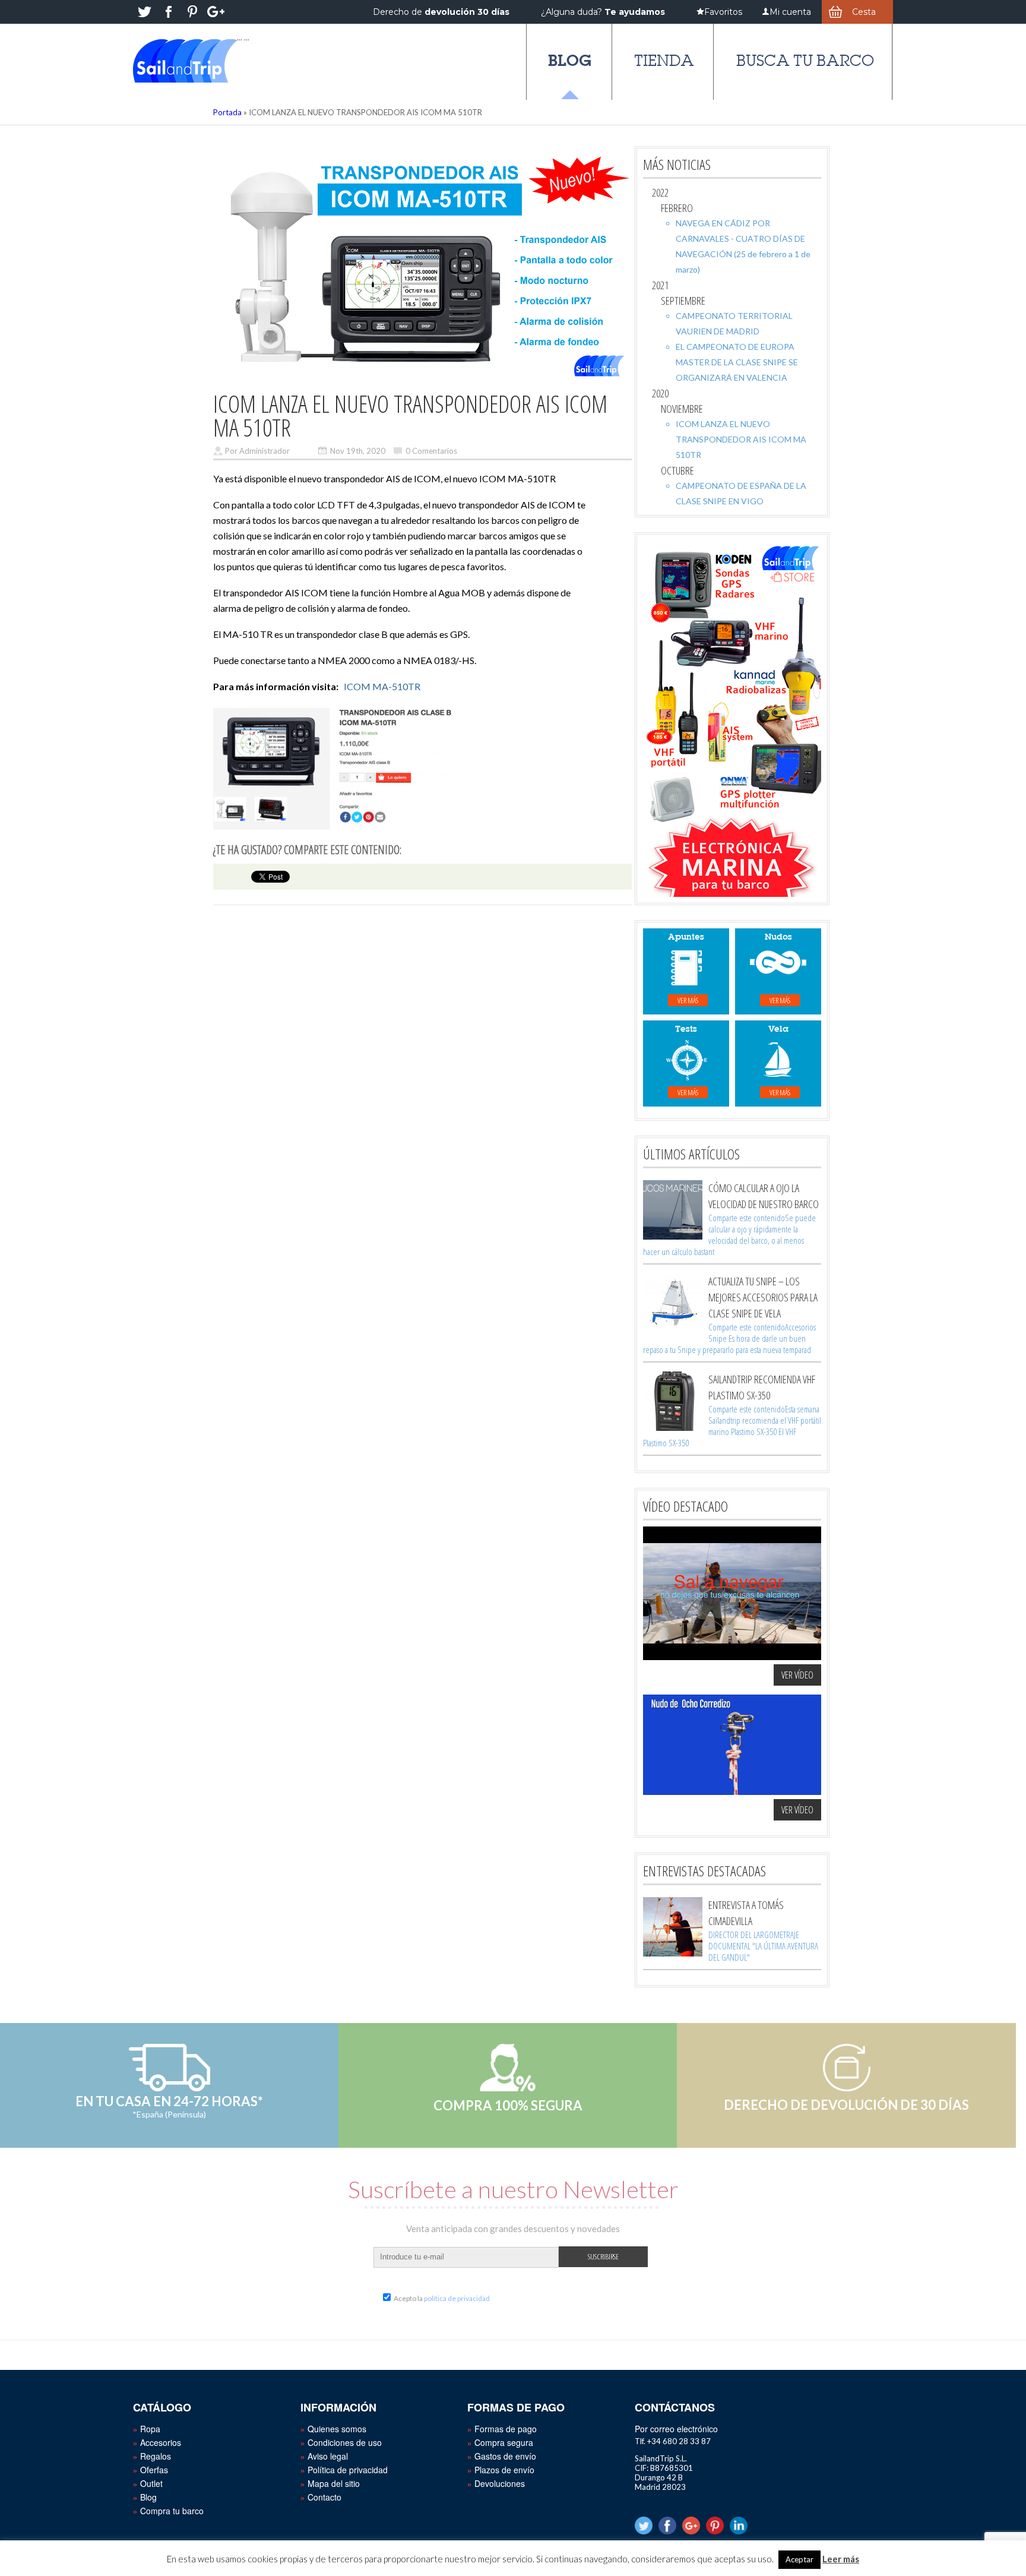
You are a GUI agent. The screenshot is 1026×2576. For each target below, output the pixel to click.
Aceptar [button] (799, 2559)
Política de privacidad (348, 2470)
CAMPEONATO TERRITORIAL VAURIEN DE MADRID (734, 323)
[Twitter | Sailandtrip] (145, 12)
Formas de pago (506, 2429)
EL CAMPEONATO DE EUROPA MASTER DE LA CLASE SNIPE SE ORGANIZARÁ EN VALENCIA (737, 362)
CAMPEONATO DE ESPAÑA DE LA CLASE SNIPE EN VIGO (741, 493)
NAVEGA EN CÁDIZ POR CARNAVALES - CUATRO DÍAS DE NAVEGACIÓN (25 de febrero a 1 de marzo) (743, 246)
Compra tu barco (172, 2511)
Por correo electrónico (676, 2429)
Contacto (324, 2497)
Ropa (150, 2429)
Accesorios (161, 2442)
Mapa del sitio (334, 2483)
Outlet (151, 2483)
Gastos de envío (505, 2456)
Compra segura (504, 2442)
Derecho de (441, 12)
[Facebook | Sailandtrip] (169, 12)
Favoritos (723, 12)
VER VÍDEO (797, 1675)
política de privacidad (457, 2298)
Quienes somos (337, 2429)
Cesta (864, 12)
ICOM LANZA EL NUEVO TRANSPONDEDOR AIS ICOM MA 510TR (741, 439)
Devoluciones (500, 2483)
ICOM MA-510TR (382, 686)
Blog (570, 60)
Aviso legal (328, 2456)
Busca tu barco (805, 61)
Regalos (156, 2456)
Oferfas (154, 2470)
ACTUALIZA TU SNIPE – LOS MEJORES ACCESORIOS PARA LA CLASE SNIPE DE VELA (763, 1297)
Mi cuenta (790, 12)
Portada (227, 112)
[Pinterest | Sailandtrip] (192, 12)
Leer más (841, 2559)
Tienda (664, 61)
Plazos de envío (504, 2470)
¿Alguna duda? (603, 12)
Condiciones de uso (345, 2442)
